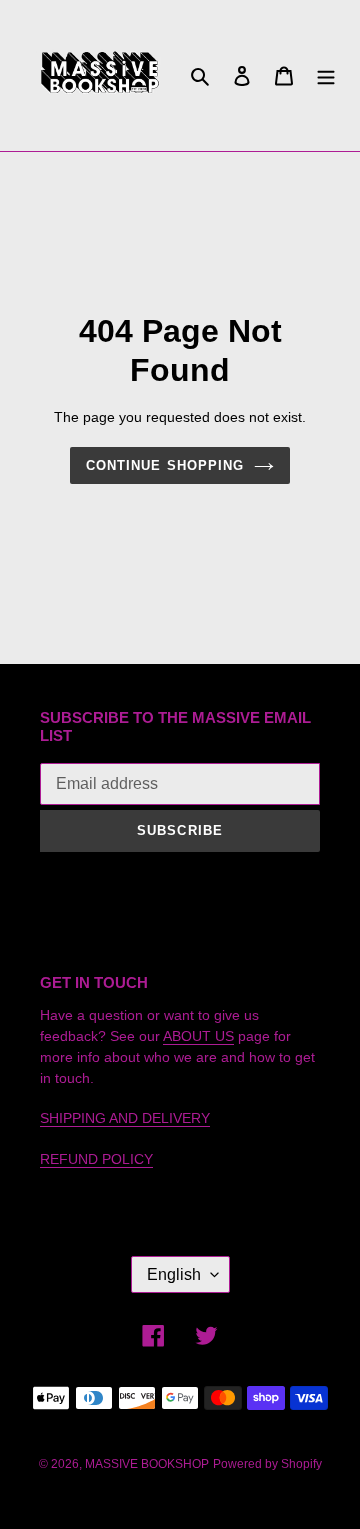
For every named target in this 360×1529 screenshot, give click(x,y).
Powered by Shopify (267, 1464)
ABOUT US (198, 1036)
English (174, 1274)
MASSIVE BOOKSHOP (147, 1464)
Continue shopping (165, 465)
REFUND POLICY (96, 1159)
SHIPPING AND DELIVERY (125, 1118)
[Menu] (326, 75)
